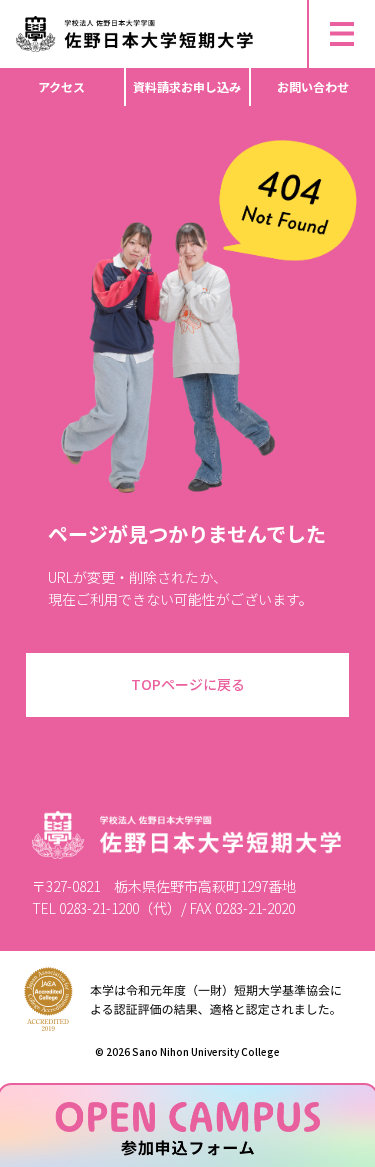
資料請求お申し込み (187, 86)
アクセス (61, 86)
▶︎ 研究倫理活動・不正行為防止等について (139, 8)
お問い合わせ (313, 86)
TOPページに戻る (188, 684)
